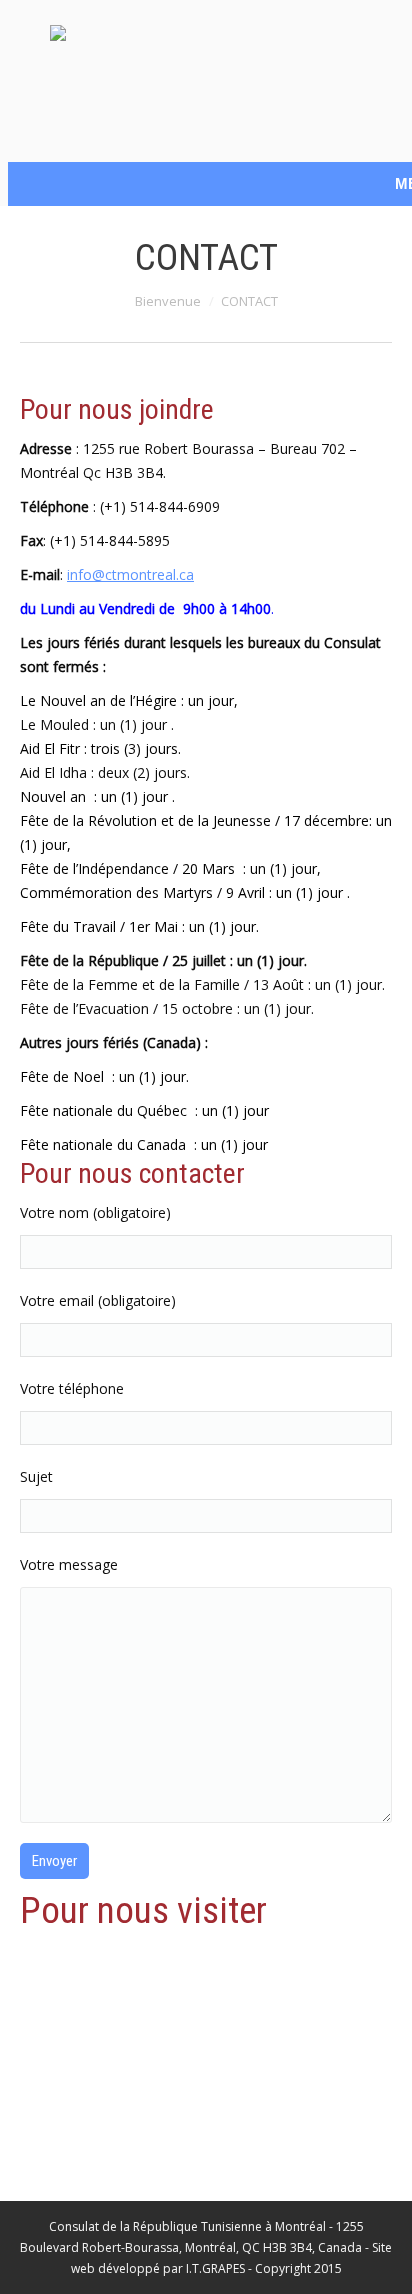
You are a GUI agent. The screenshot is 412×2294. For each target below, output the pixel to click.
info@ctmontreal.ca (130, 574)
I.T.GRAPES (215, 2268)
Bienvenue (168, 301)
